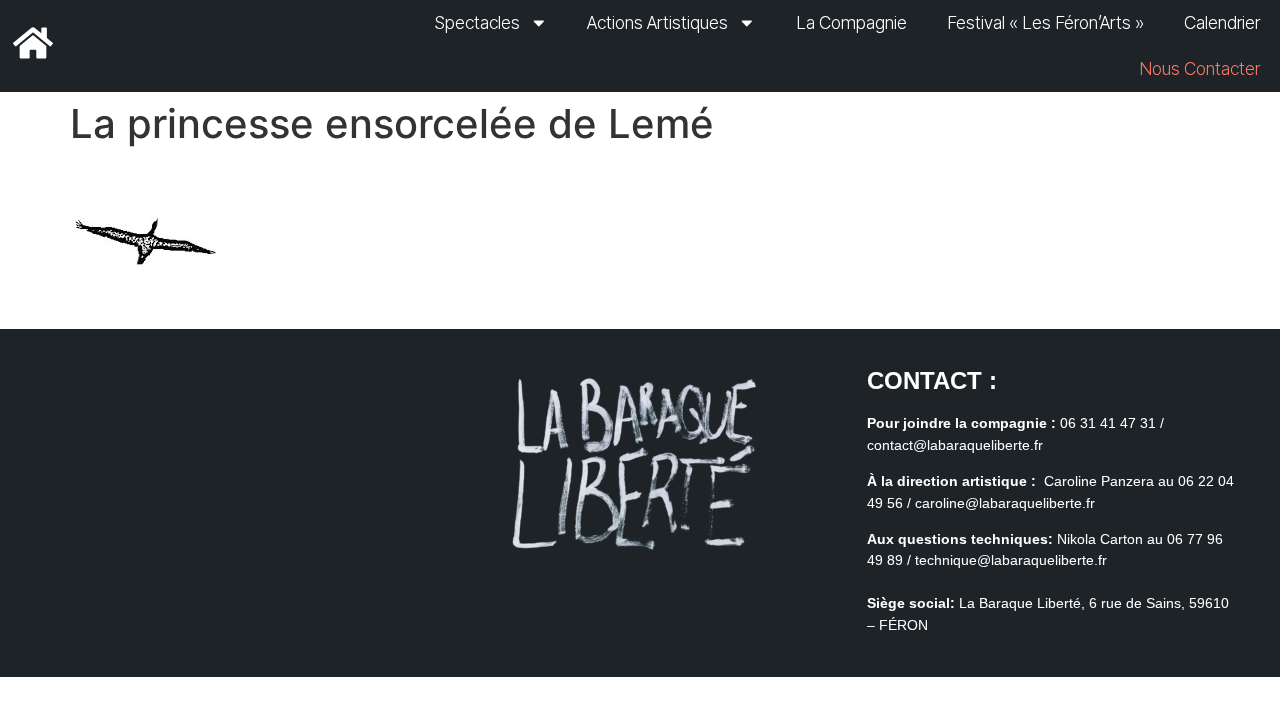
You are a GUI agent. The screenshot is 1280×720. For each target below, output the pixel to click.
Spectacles (477, 22)
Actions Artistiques (657, 22)
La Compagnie (851, 22)
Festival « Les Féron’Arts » (1045, 22)
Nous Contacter (1199, 68)
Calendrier (1222, 22)
